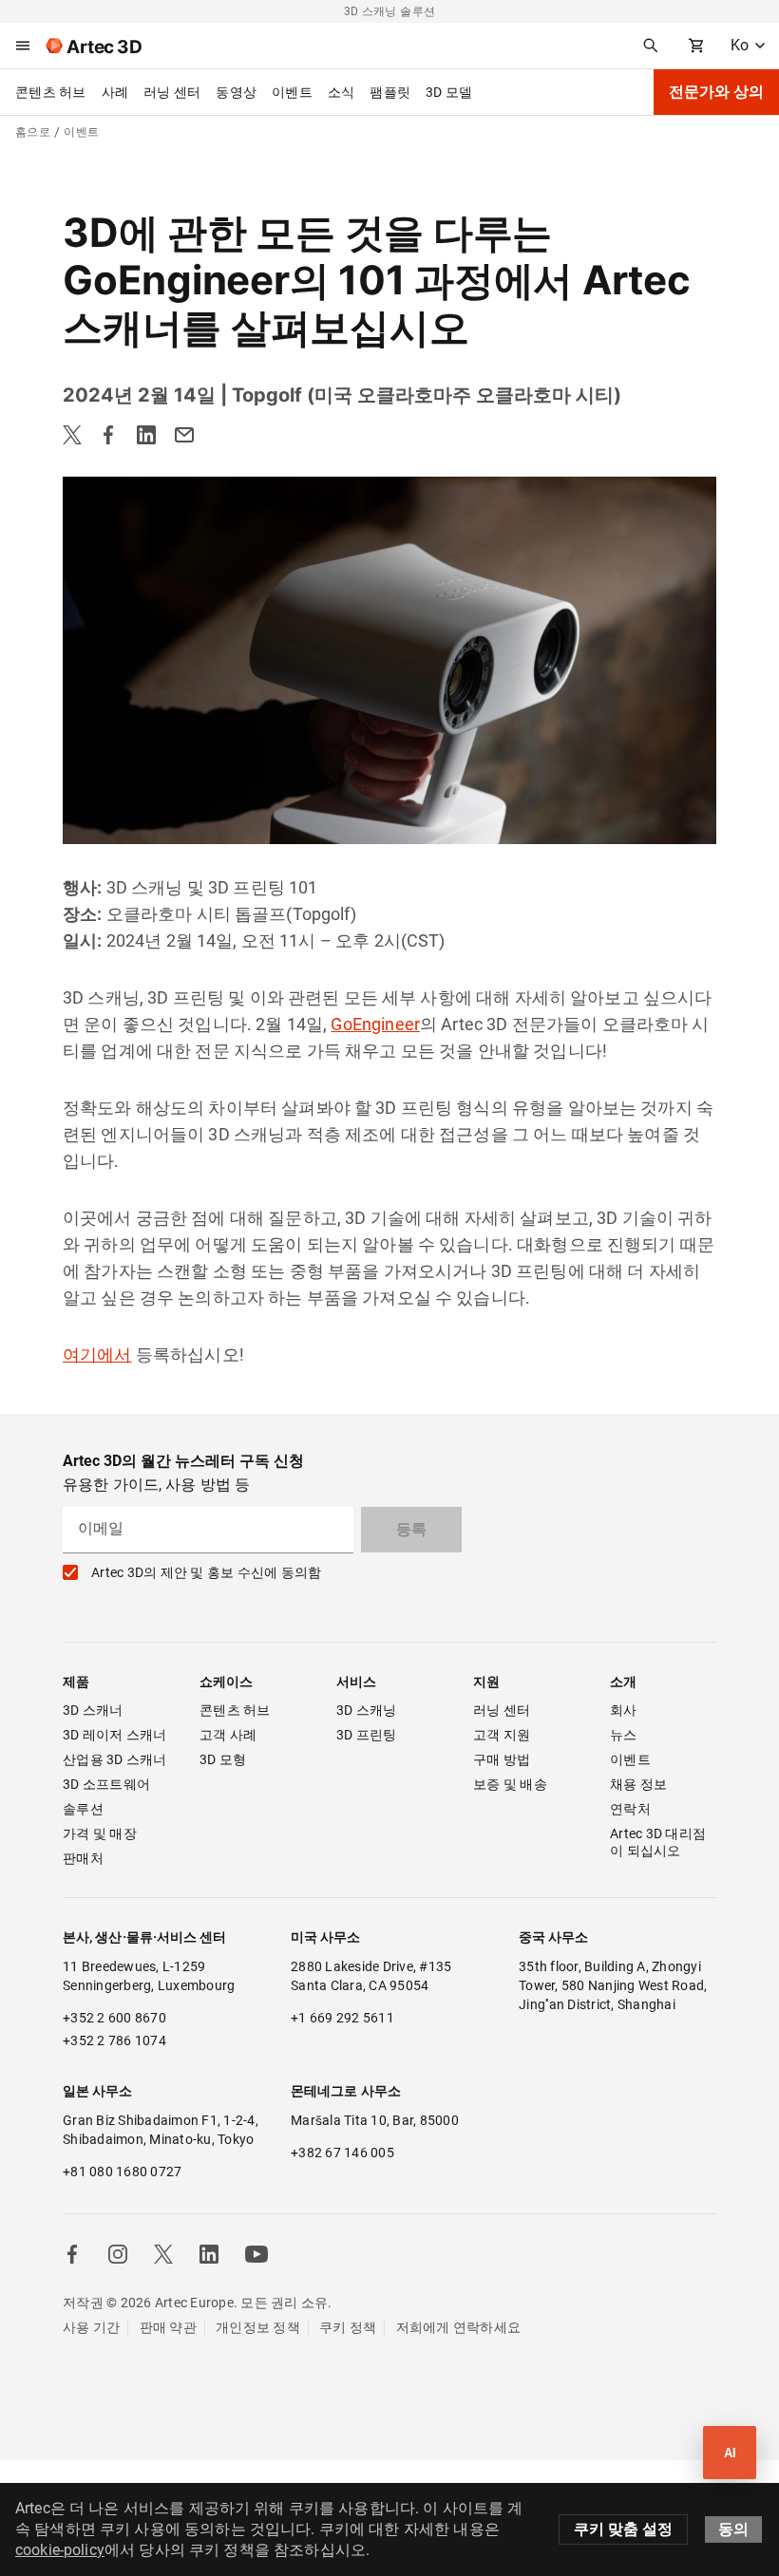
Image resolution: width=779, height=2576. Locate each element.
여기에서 (97, 1354)
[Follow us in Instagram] (118, 2254)
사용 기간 (91, 2327)
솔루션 (83, 1809)
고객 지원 (502, 1735)
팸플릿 (390, 92)
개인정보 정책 (258, 2327)
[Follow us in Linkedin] (209, 2254)
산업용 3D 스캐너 (115, 1759)
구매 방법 (502, 1759)
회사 (624, 1710)
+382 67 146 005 (342, 2153)
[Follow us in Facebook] (72, 2254)
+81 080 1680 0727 (122, 2172)
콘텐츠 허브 (51, 92)
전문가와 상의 (716, 92)
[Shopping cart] (696, 46)
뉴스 (624, 1735)
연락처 (630, 1809)
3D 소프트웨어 (106, 1784)
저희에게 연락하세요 (459, 2327)
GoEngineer (375, 1024)
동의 (733, 2529)
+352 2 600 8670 (114, 2018)
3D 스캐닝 (367, 1710)
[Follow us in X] (163, 2254)
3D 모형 (223, 1759)
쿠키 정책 (348, 2327)
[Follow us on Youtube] (256, 2254)
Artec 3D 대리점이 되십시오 (658, 1842)
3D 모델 (449, 92)
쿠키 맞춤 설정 (623, 2529)
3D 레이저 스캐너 (115, 1735)
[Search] (651, 46)
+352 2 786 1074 (114, 2040)
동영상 (236, 92)
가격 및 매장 (100, 1833)
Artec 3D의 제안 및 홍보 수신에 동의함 (206, 1572)
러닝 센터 (172, 92)
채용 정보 (638, 1784)
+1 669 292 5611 (342, 2018)
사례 (115, 92)
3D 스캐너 (93, 1710)
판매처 (83, 1858)
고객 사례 (228, 1735)
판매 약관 (168, 2327)
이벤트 (292, 92)
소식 (342, 92)
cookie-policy (60, 2550)
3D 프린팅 (367, 1735)
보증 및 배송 (510, 1784)
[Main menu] (23, 46)
